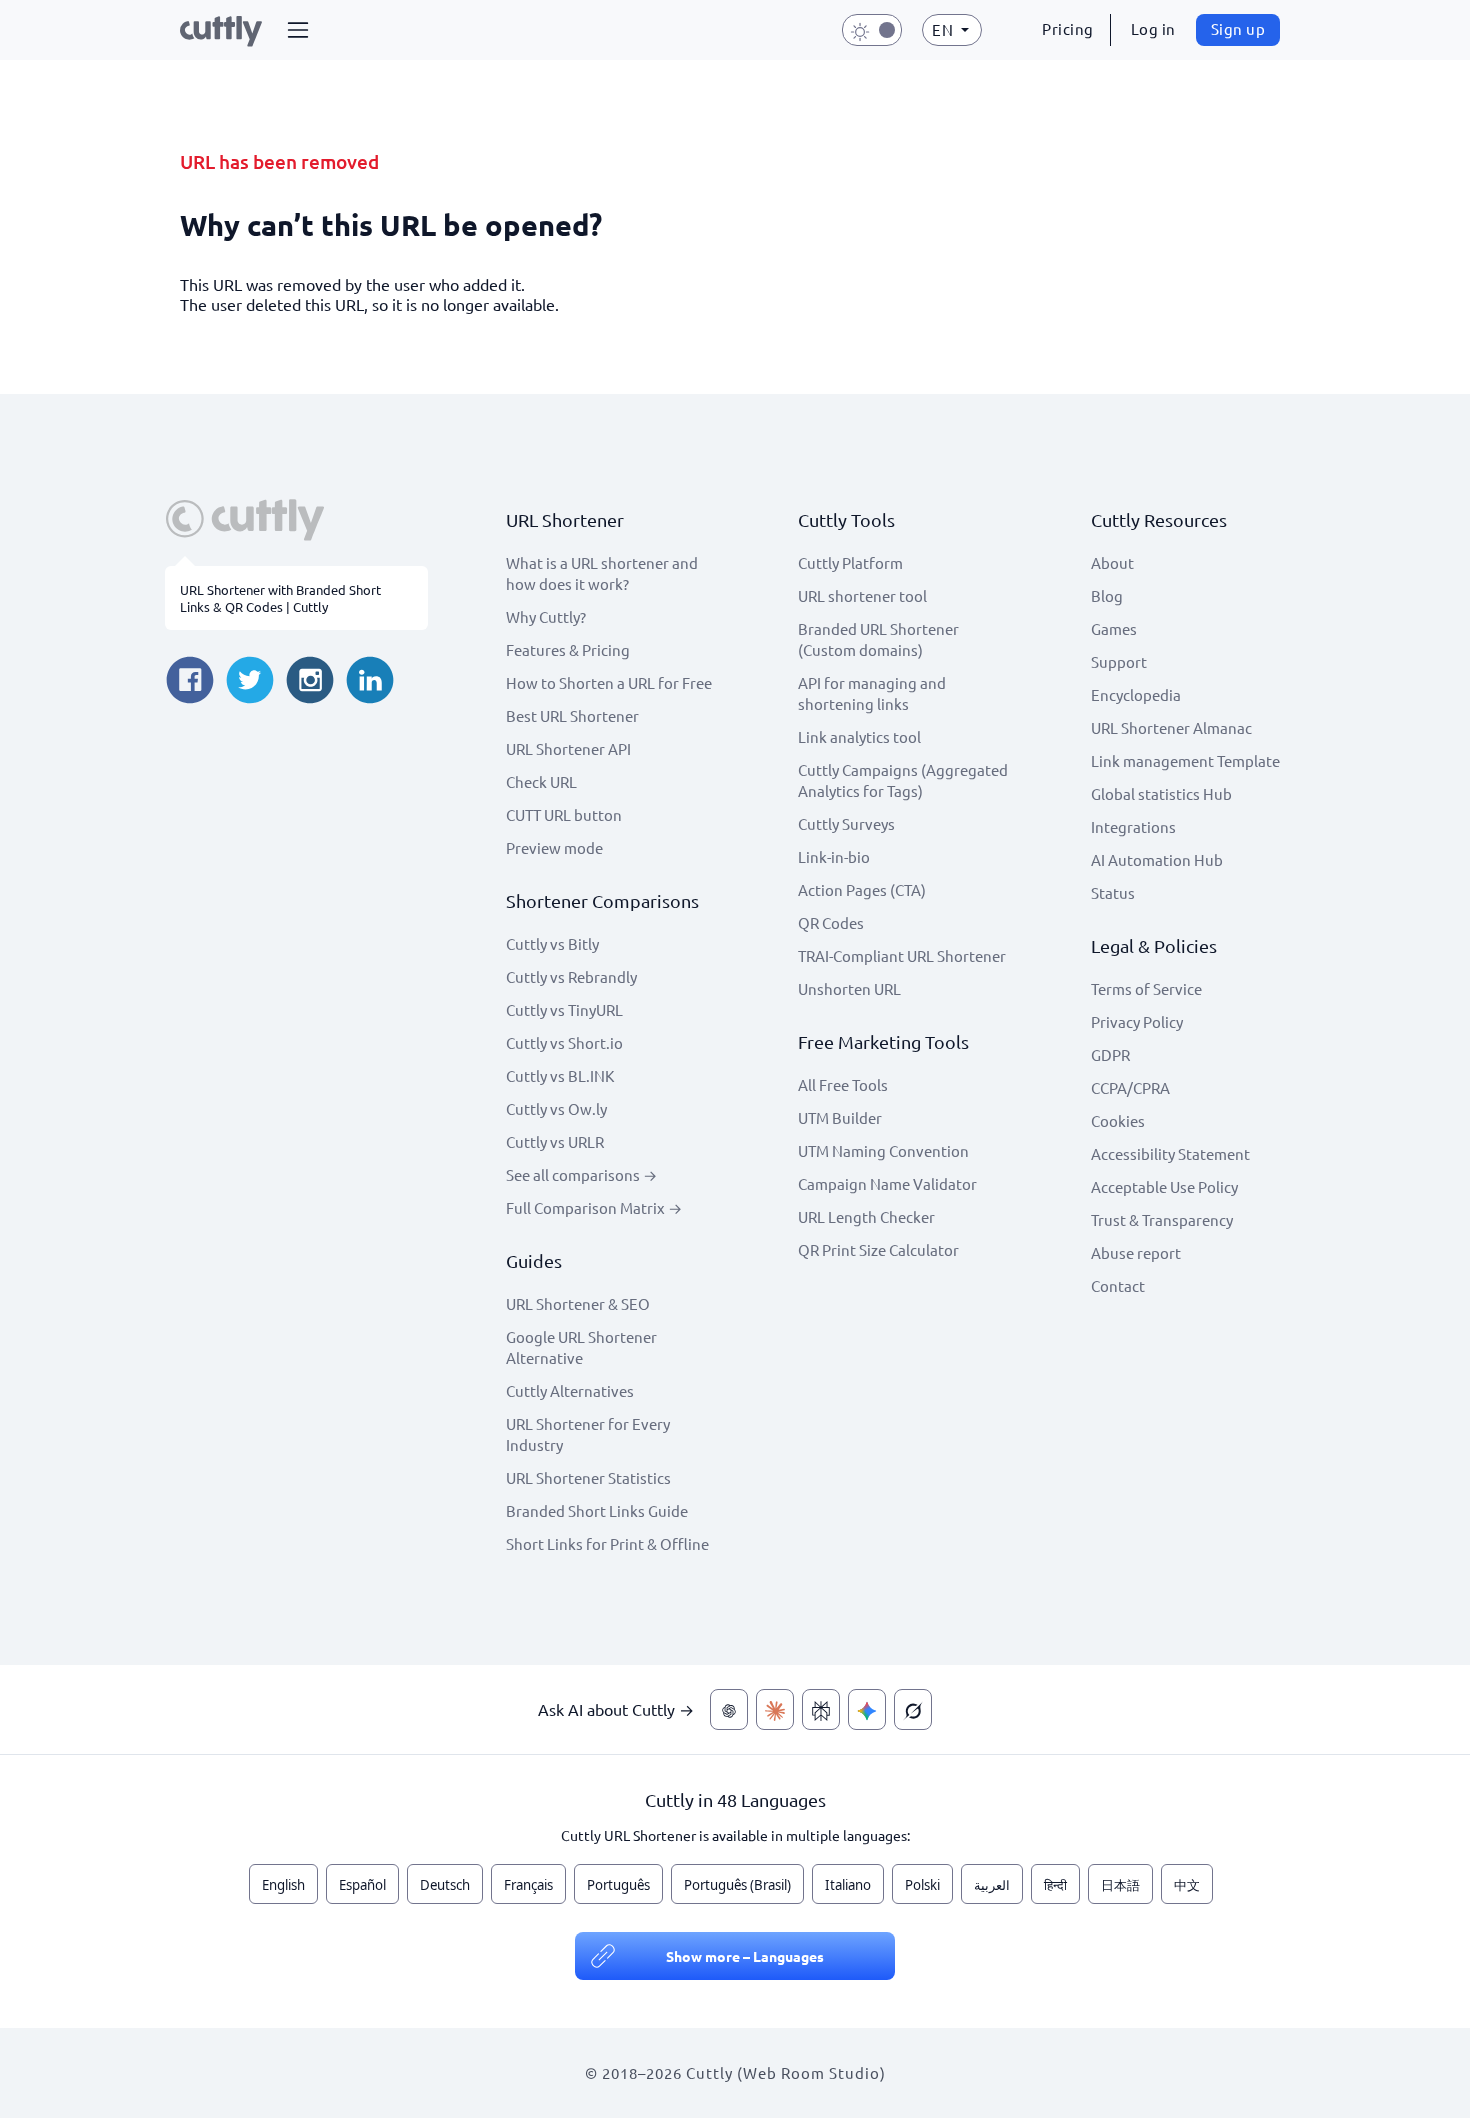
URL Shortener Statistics (588, 1477)
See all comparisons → (581, 1174)
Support (1119, 661)
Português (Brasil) (737, 1885)
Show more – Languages (745, 1956)
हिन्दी (1055, 1885)
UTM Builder (840, 1117)
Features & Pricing (568, 649)
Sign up (1238, 28)
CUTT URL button (564, 814)
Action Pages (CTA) (862, 889)
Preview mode (554, 847)
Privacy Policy (1137, 1021)
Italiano (848, 1885)
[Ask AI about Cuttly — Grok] (913, 1709)
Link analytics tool (859, 736)
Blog (1107, 595)
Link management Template (1185, 760)
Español (362, 1885)
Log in (1153, 28)
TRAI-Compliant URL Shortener (902, 955)
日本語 (1120, 1885)
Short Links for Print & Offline (607, 1543)
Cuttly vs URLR (555, 1141)
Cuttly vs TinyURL (564, 1009)
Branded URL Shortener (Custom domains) (878, 639)
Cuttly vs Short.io (564, 1042)
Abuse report (1136, 1252)
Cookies (1118, 1120)
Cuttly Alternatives (570, 1390)
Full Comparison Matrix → (594, 1207)
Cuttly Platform (850, 562)
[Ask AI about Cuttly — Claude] (775, 1709)
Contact (1118, 1285)
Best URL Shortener (572, 715)
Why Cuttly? (546, 616)
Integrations (1133, 826)
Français (528, 1885)
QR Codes (831, 922)
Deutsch (445, 1885)
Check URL (541, 781)
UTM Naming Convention (883, 1150)
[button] (298, 30)
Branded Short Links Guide (597, 1510)
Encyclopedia (1136, 694)
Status (1113, 892)
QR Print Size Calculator (878, 1249)
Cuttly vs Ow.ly (556, 1108)
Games (1114, 628)
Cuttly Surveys (846, 823)
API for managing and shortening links (872, 693)
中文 (1187, 1885)
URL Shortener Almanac (1171, 727)
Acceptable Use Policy (1164, 1186)
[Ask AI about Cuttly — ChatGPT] (729, 1709)
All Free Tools (843, 1084)
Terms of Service (1146, 988)
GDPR (1110, 1054)
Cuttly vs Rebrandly (571, 976)
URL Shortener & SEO (578, 1303)
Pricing (1068, 28)
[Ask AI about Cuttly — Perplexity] (821, 1709)
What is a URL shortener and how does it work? (602, 573)
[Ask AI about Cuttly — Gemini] (867, 1709)
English (283, 1885)
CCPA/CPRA (1130, 1087)
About (1112, 562)
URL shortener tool (862, 595)
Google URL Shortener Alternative (581, 1347)
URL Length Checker (866, 1216)
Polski (922, 1885)
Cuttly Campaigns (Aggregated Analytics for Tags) (903, 780)
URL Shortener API (568, 748)
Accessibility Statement (1170, 1153)
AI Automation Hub (1157, 859)
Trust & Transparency (1162, 1219)
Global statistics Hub (1161, 793)
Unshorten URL (849, 988)
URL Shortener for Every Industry (588, 1434)
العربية (992, 1885)
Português (618, 1885)
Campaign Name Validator (887, 1183)
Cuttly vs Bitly (552, 943)
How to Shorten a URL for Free (609, 682)
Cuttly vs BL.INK (560, 1075)
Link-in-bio (834, 856)
